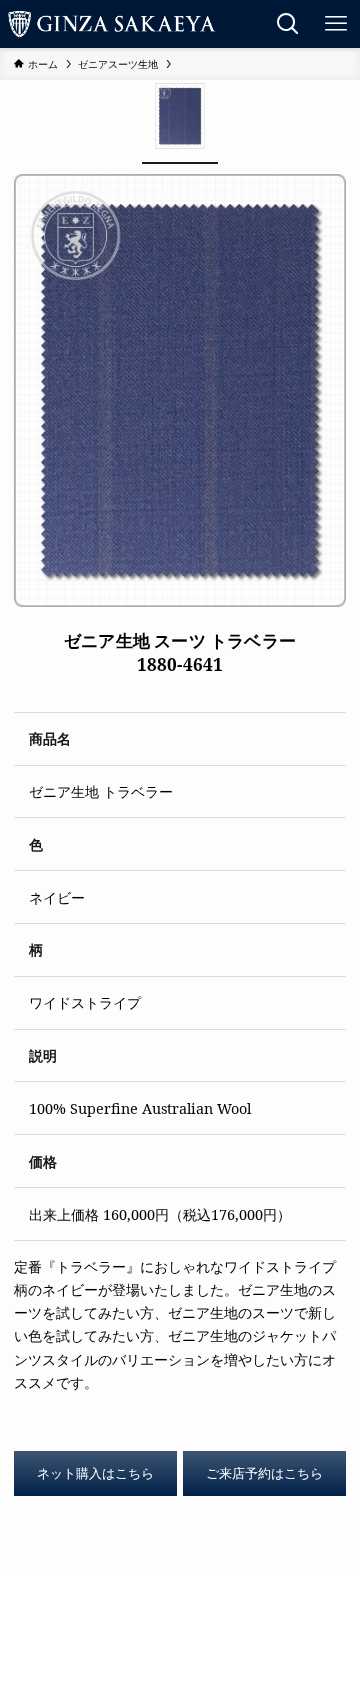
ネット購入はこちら (95, 1473)
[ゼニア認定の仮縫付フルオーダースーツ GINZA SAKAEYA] (112, 24)
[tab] (180, 122)
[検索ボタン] (288, 24)
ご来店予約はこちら (264, 1473)
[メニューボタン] (336, 24)
